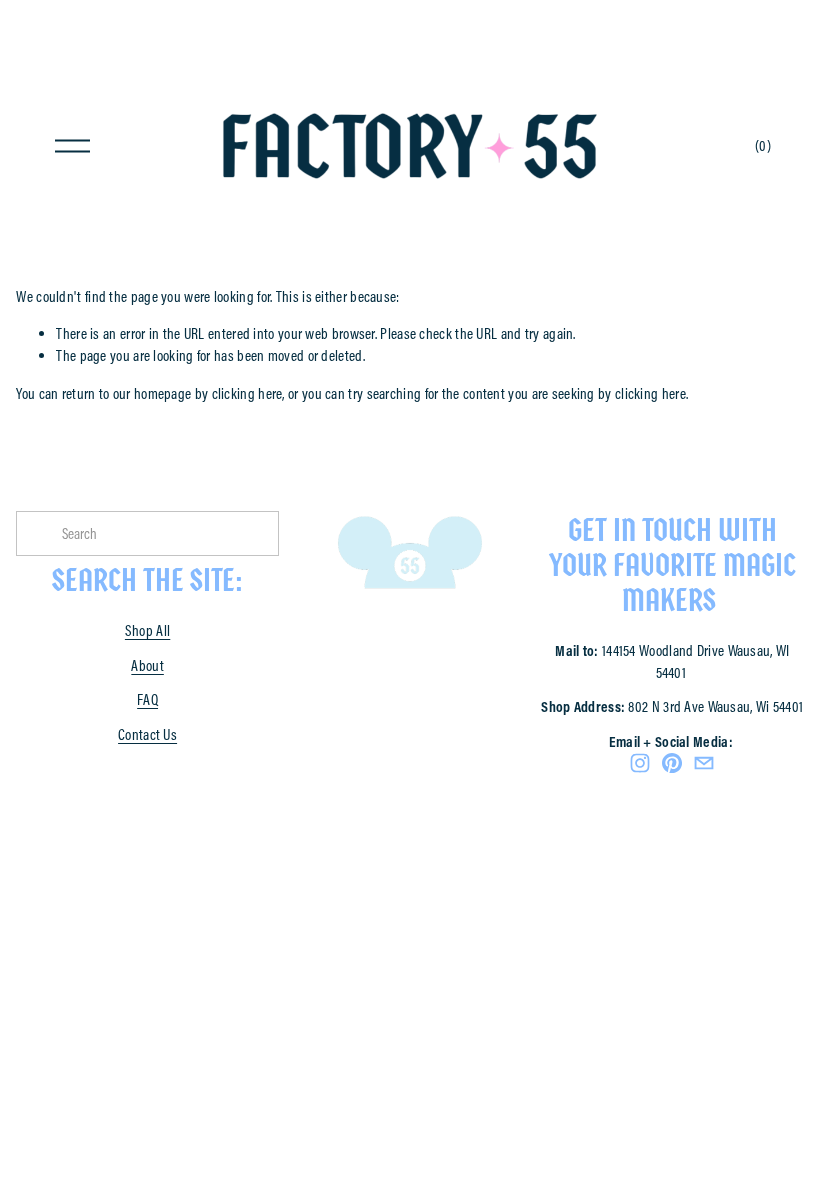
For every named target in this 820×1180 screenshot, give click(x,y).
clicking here (247, 393)
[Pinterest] (672, 763)
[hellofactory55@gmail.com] (704, 763)
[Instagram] (640, 763)
